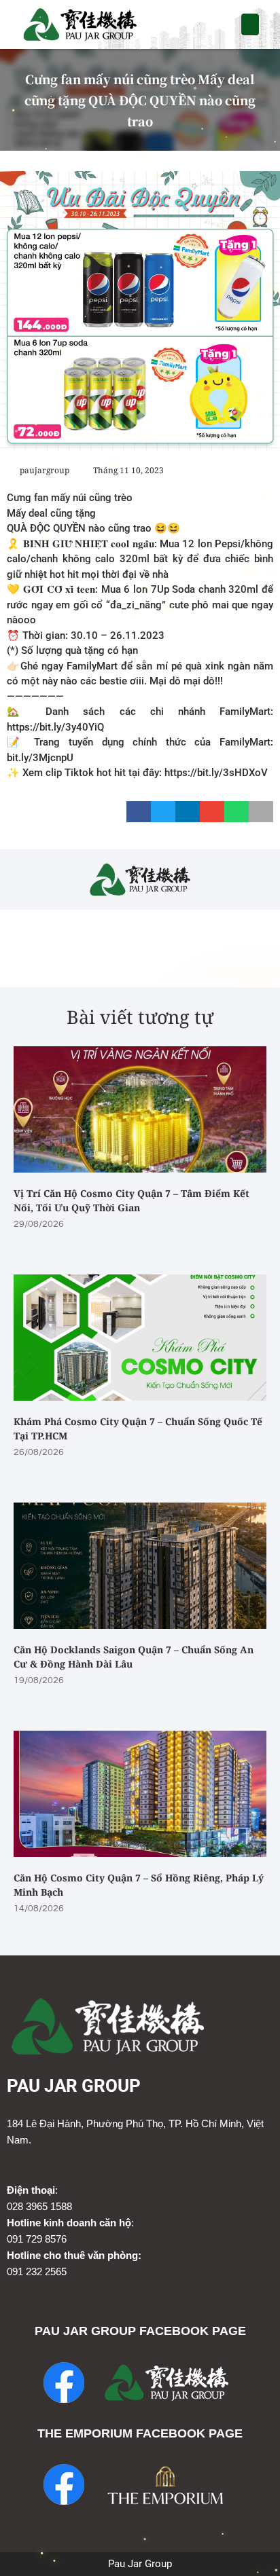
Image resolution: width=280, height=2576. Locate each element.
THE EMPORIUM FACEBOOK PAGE (140, 2433)
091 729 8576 (37, 2239)
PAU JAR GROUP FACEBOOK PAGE (140, 2331)
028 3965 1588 (39, 2206)
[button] (250, 24)
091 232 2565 (37, 2271)
